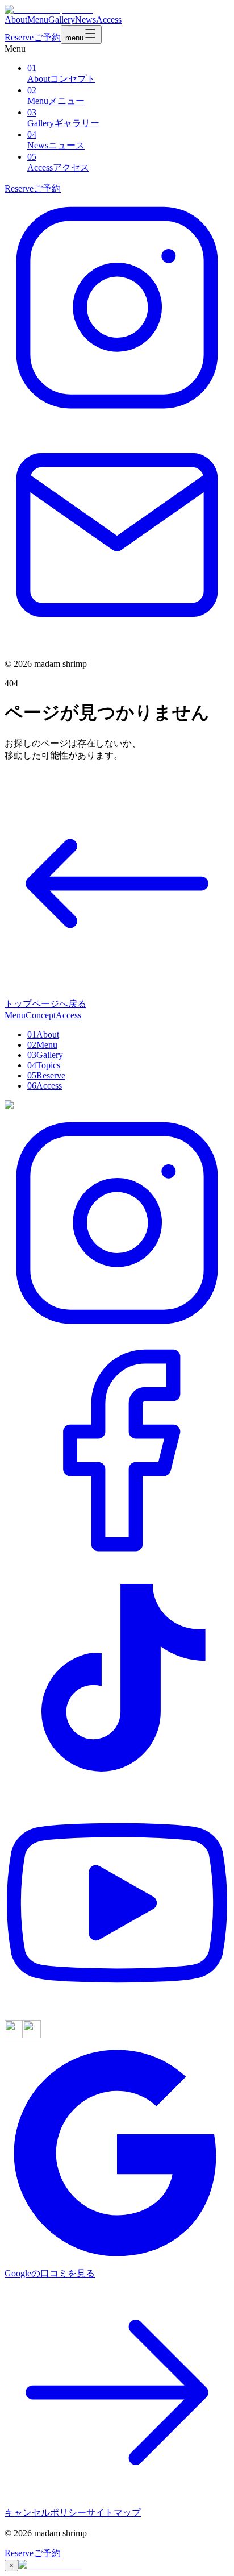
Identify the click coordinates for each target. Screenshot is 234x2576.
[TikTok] (117, 1787)
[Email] (117, 644)
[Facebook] (117, 1560)
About (16, 20)
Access (109, 20)
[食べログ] (14, 2035)
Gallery (62, 20)
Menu (38, 20)
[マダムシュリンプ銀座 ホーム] (49, 9)
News (85, 20)
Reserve (33, 37)
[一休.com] (32, 2035)
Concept (41, 1015)
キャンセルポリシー (45, 2513)
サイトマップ (114, 2513)
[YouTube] (117, 2015)
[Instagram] (117, 417)
